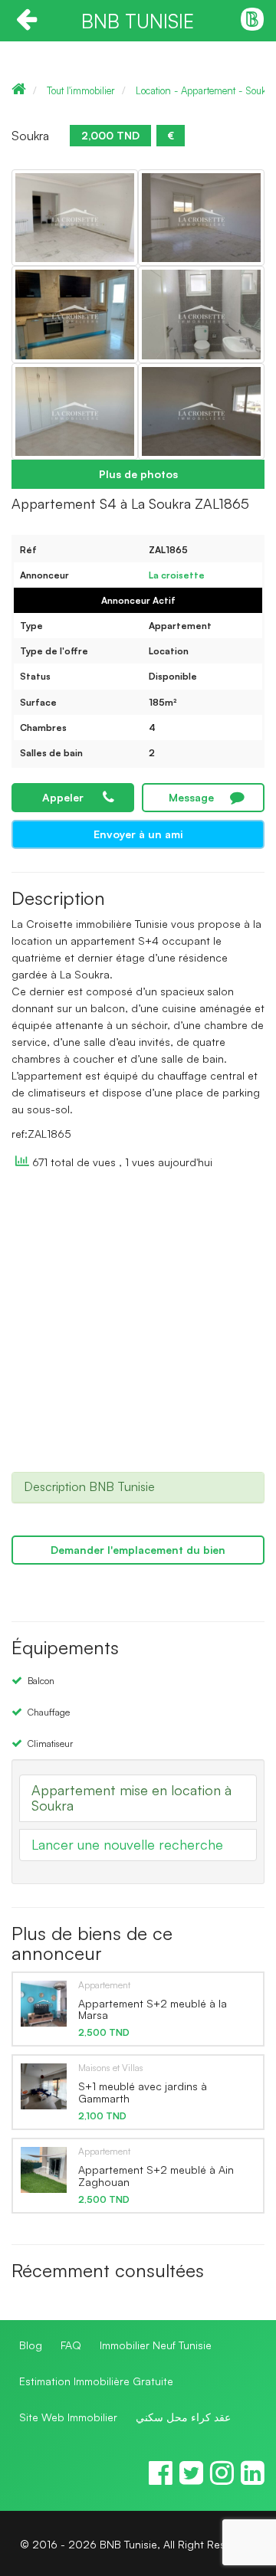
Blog (31, 2345)
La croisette (177, 575)
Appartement (180, 626)
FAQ (71, 2345)
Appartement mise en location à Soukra (131, 1798)
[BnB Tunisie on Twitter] (191, 2479)
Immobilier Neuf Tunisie (156, 2345)
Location (169, 651)
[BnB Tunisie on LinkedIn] (253, 2479)
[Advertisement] (138, 1328)
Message (191, 797)
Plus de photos (138, 474)
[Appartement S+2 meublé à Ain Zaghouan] (44, 2169)
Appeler (63, 797)
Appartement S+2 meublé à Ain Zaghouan (156, 2175)
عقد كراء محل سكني (183, 2417)
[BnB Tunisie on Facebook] (161, 2479)
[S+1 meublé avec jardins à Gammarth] (44, 2086)
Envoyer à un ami (138, 834)
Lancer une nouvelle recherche (127, 1844)
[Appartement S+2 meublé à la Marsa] (44, 2003)
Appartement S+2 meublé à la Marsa (153, 2009)
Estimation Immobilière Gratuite (96, 2381)
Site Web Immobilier (68, 2417)
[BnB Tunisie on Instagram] (222, 2479)
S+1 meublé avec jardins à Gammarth (143, 2092)
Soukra (30, 136)
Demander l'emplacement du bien (138, 1550)
